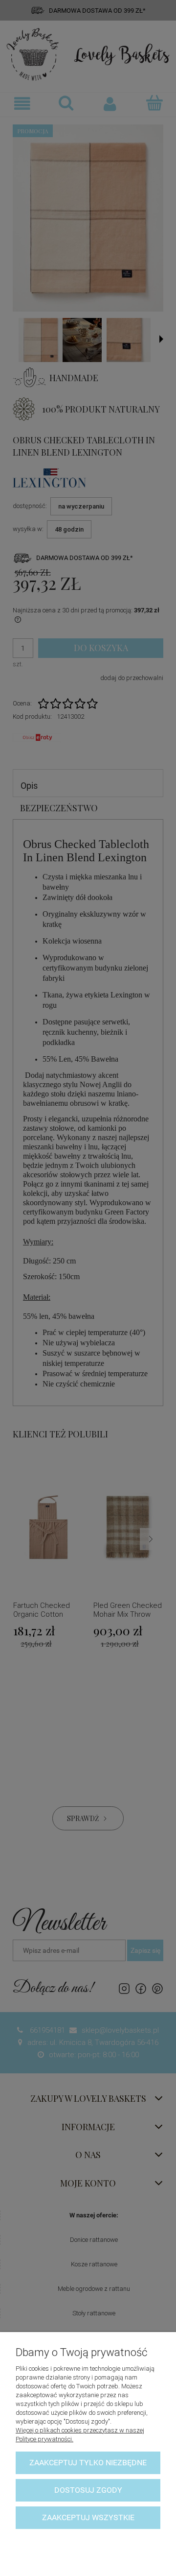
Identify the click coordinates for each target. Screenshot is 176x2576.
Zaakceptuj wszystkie (88, 2517)
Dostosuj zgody (88, 2490)
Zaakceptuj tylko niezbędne (88, 2463)
